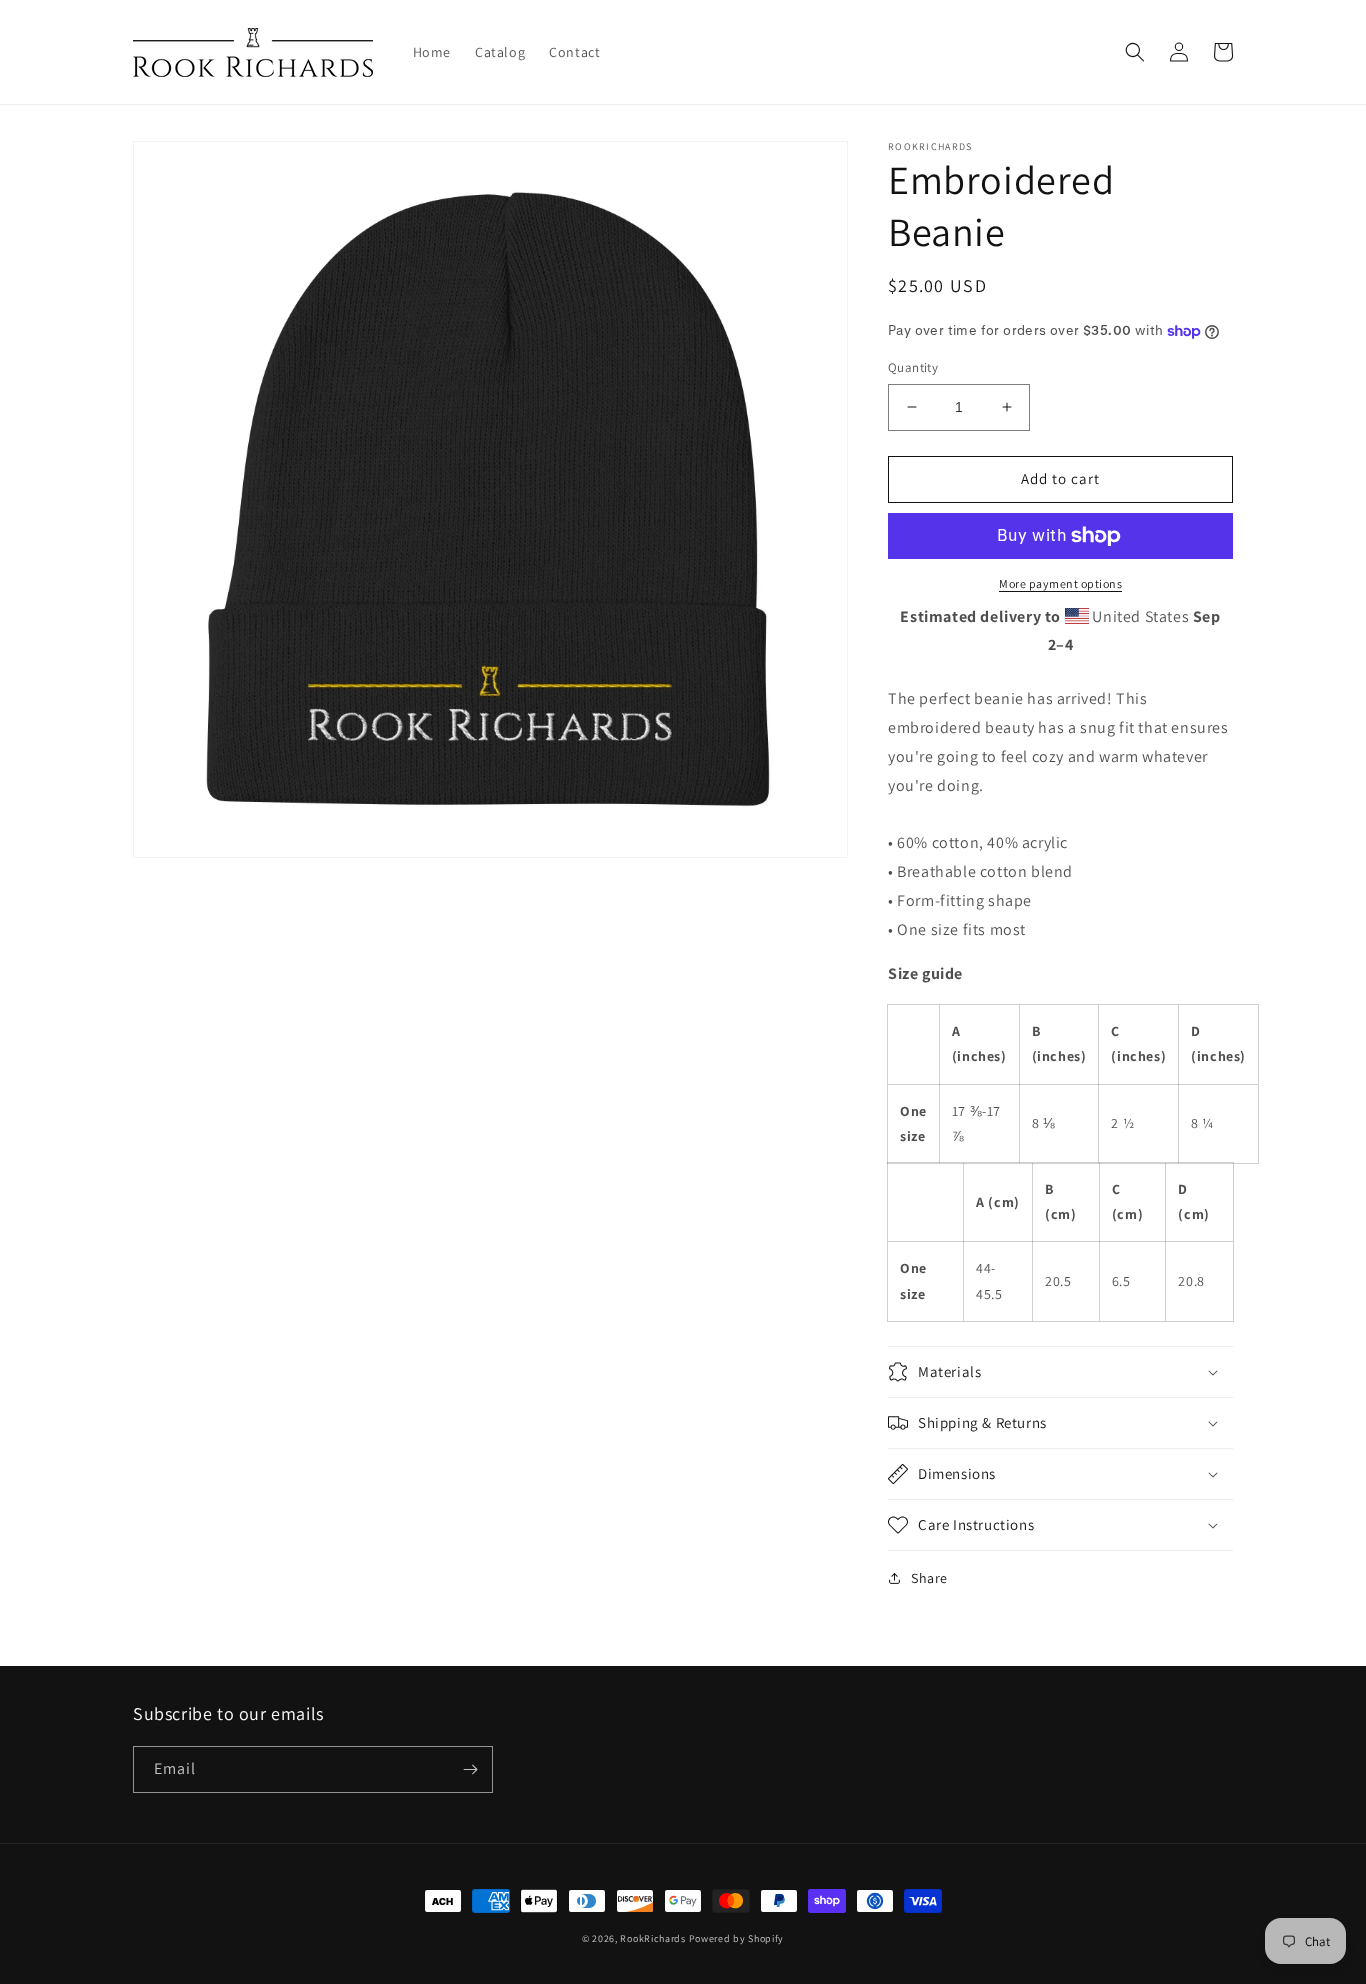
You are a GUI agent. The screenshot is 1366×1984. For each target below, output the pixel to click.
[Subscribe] (470, 1769)
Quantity (913, 367)
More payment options (1060, 583)
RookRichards (652, 1938)
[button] (1135, 52)
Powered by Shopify (737, 1938)
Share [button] (929, 1578)
